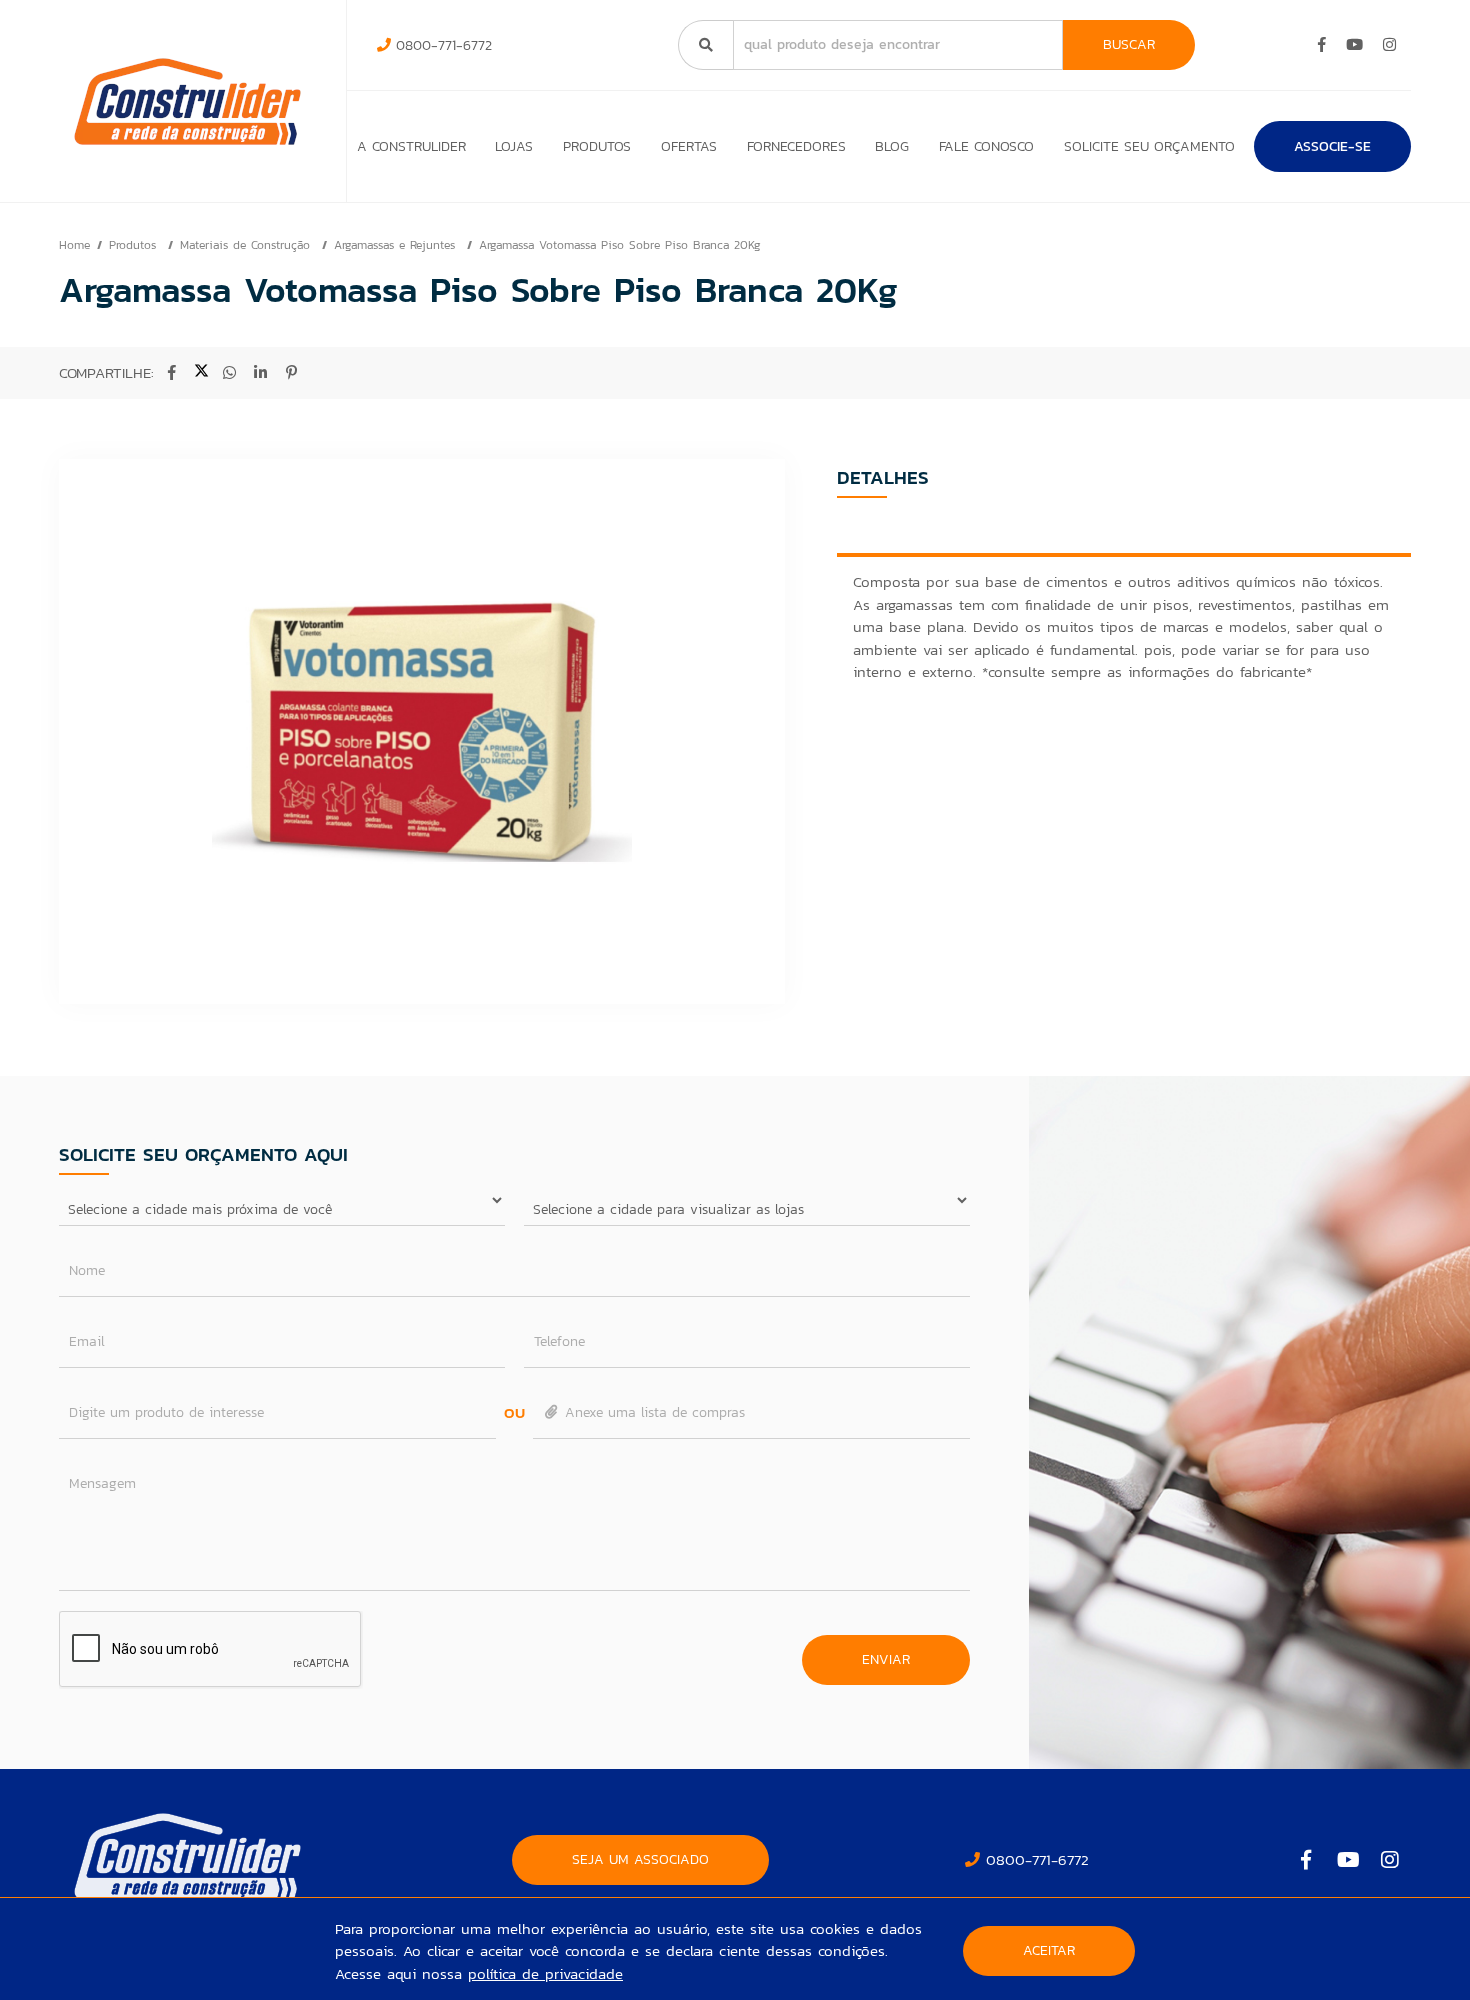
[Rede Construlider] (187, 101)
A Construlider (411, 146)
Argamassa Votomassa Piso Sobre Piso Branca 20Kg (620, 245)
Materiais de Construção (247, 245)
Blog (892, 146)
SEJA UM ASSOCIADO (640, 1859)
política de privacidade (545, 1973)
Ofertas (689, 146)
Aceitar (1049, 1950)
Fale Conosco (986, 146)
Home (74, 245)
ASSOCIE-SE (1332, 146)
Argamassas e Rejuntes (397, 245)
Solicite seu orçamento (1149, 146)
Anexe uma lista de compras (652, 1412)
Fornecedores (796, 146)
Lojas (514, 146)
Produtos (597, 146)
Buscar (1129, 44)
